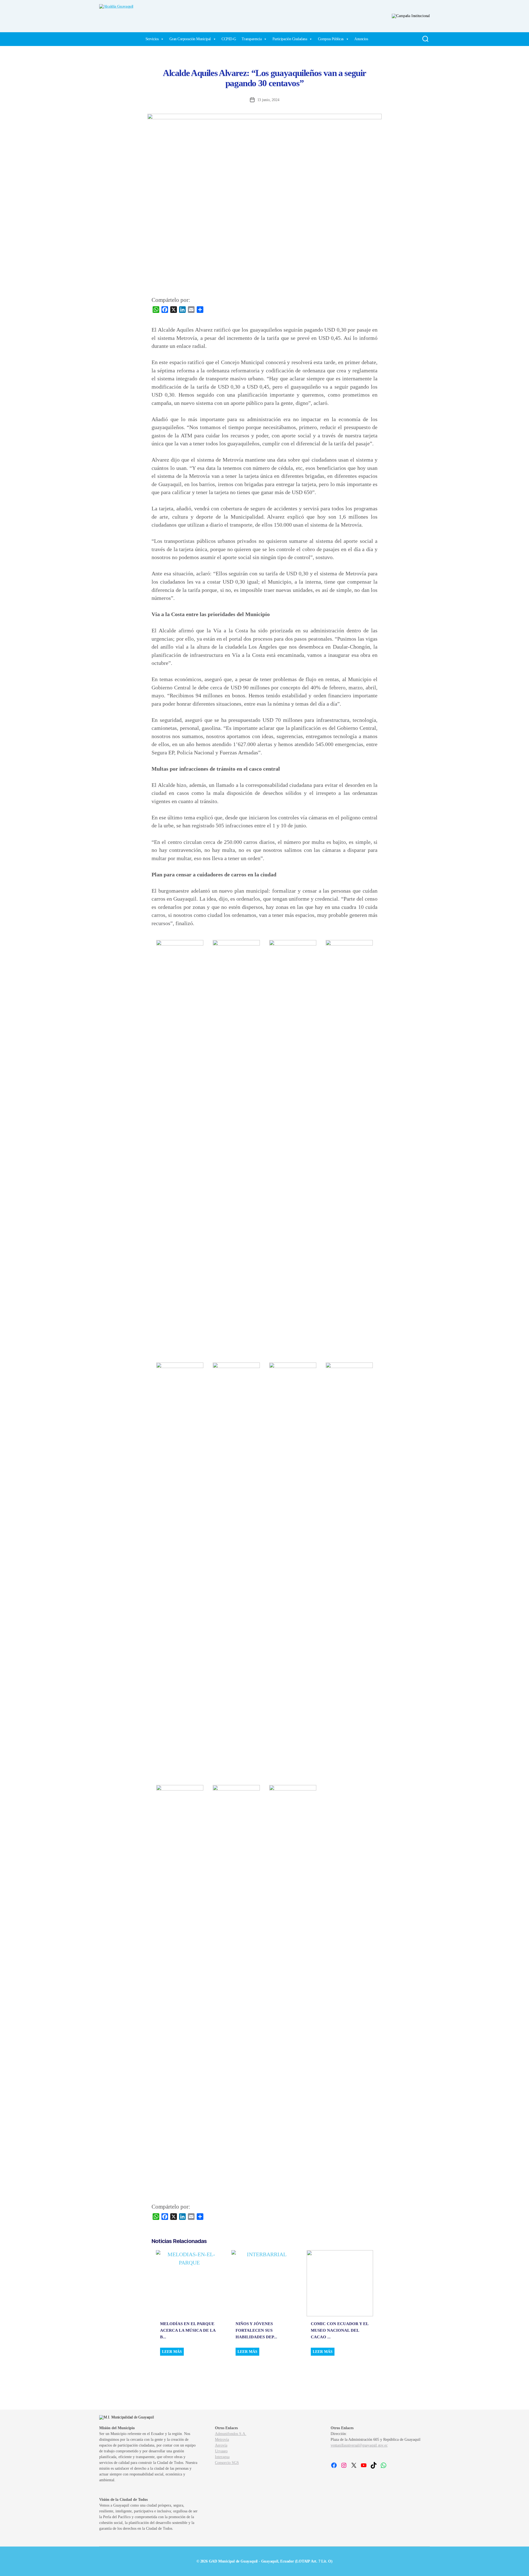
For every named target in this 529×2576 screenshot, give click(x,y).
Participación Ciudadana (290, 39)
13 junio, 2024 (268, 100)
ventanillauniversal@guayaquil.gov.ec (359, 2445)
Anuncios (361, 39)
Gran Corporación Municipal (190, 39)
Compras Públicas (331, 39)
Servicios (152, 39)
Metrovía (222, 2440)
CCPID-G (229, 39)
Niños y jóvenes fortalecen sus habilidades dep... (256, 2330)
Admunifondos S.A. (231, 2434)
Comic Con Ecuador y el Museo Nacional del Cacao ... (340, 2330)
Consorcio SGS (227, 2463)
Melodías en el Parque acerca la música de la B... (188, 2330)
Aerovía (221, 2445)
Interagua (222, 2457)
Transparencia (252, 39)
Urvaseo (221, 2451)
